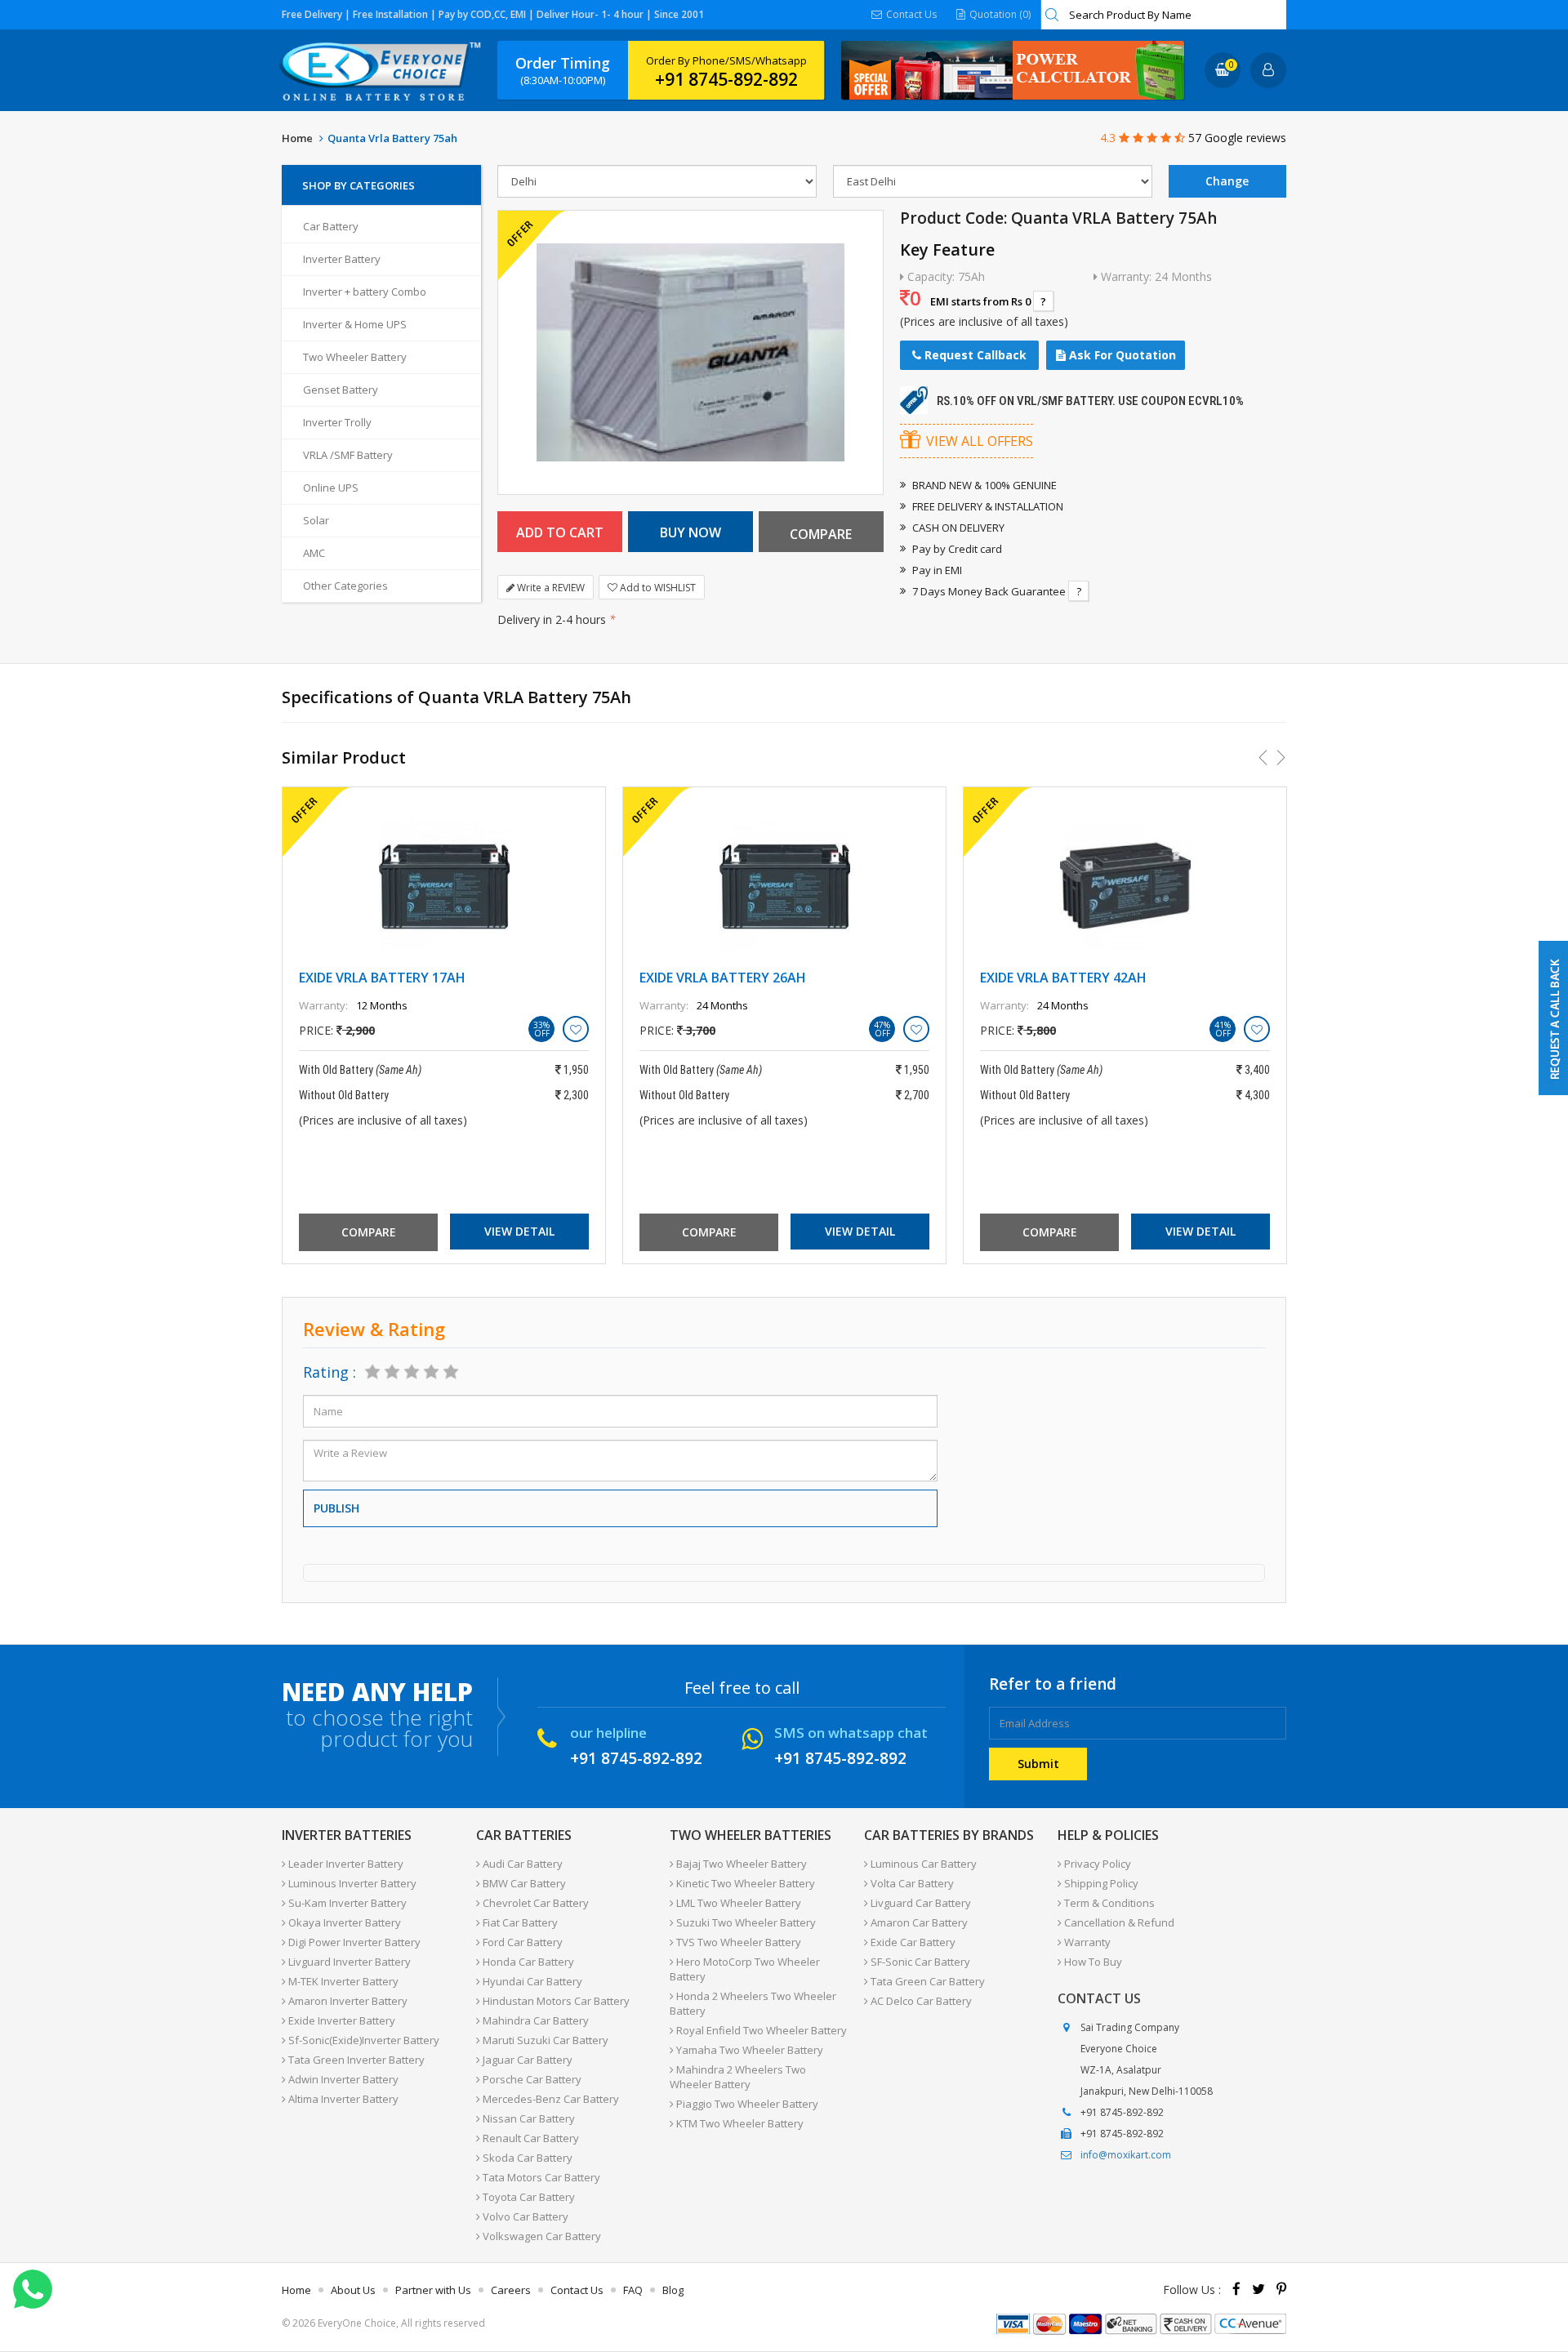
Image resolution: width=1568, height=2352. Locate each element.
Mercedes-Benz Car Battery (550, 2099)
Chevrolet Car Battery (535, 1903)
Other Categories (345, 586)
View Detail (519, 1231)
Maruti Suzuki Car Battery (544, 2040)
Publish (336, 1508)
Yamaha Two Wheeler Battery (748, 2050)
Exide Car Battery (912, 1942)
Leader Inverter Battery (345, 1864)
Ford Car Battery (521, 1942)
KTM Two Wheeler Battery (739, 2123)
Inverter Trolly (337, 422)
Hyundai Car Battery (531, 1981)
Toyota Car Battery (528, 2197)
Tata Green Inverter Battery (355, 2060)
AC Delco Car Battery (920, 2001)
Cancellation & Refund (1118, 1922)
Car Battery (331, 226)
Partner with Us (433, 2290)
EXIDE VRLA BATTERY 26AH (723, 978)
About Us (353, 2290)
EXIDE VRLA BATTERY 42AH (1063, 978)
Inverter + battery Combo (365, 292)
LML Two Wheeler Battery (737, 1903)
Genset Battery (341, 390)
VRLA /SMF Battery (348, 455)
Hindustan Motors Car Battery (555, 2001)
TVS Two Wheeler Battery (737, 1942)
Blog (673, 2290)
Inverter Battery (342, 259)
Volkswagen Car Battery (541, 2236)
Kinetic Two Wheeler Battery (744, 1883)
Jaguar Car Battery (526, 2060)
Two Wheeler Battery (355, 357)
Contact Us (910, 14)
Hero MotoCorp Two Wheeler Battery (745, 1969)
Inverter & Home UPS (355, 324)
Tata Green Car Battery (927, 1981)
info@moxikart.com (1126, 2155)
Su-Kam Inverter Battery (346, 1903)
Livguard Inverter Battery (348, 1962)
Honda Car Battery (527, 1962)
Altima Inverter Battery (342, 2099)
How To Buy (1092, 1962)
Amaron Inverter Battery (347, 2001)
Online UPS (331, 488)
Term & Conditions (1108, 1903)
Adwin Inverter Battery (342, 2079)
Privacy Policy (1096, 1864)
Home (297, 138)
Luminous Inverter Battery (351, 1883)
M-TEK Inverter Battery (342, 1981)
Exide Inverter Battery (341, 2020)
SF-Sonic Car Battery (919, 1962)
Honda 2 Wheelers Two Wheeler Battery (753, 2003)
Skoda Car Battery (526, 2158)
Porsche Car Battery (531, 2079)
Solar (316, 520)
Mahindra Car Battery (535, 2020)
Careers (511, 2290)
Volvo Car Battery (524, 2216)
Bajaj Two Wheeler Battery (740, 1864)
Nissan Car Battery (528, 2118)
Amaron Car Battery (918, 1922)
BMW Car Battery (523, 1883)
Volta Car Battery (911, 1883)
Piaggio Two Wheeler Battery (746, 2104)
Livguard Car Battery (920, 1903)
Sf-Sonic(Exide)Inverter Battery (363, 2040)
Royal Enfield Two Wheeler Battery (760, 2030)
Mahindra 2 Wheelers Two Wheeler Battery (738, 2077)
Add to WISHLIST (657, 588)
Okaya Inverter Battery (343, 1922)
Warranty (1086, 1942)
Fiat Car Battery (519, 1922)
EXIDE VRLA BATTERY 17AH (382, 978)
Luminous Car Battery (922, 1864)
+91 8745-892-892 (726, 79)
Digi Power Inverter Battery (353, 1942)
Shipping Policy (1100, 1883)
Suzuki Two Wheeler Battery (745, 1922)
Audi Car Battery (521, 1864)
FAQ (633, 2290)
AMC (314, 553)
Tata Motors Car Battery (540, 2177)
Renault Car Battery (530, 2138)
